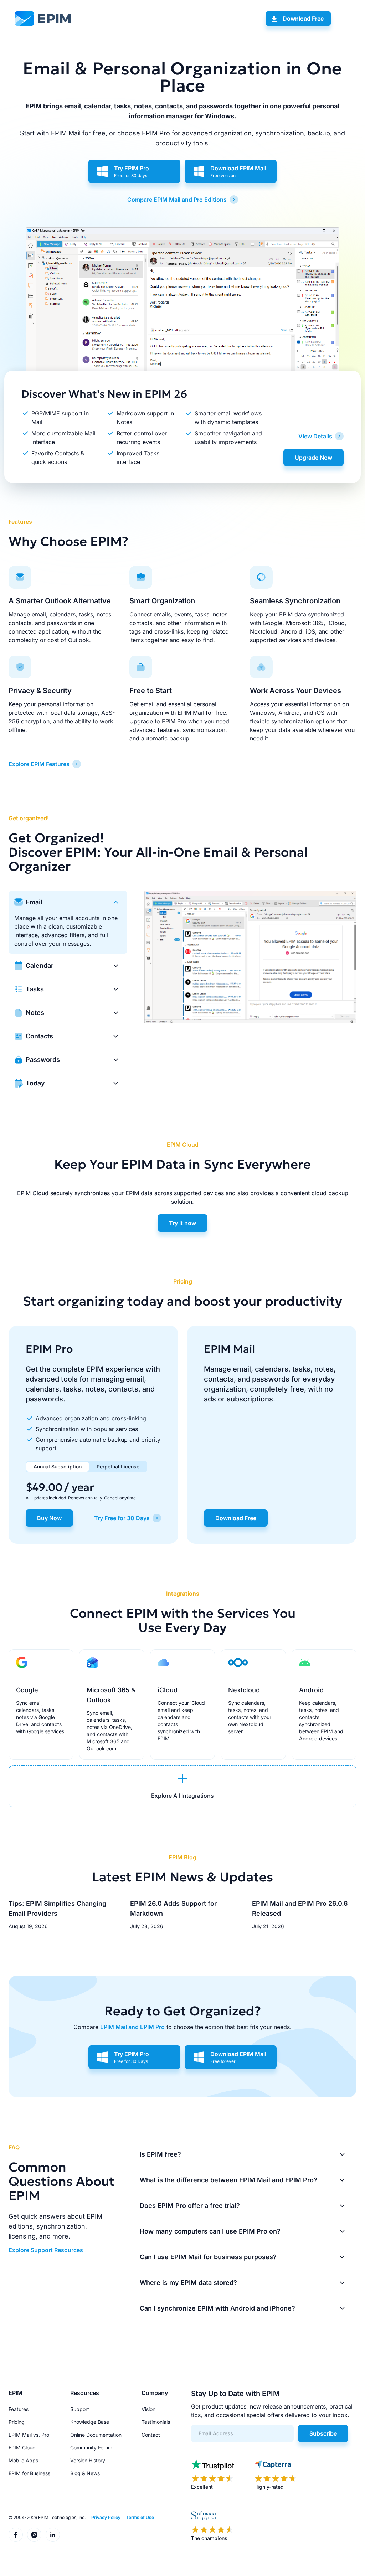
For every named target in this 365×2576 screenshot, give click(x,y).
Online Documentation (96, 2435)
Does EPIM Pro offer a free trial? (190, 2206)
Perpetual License (118, 1467)
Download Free (303, 19)
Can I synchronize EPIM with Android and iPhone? (217, 2308)
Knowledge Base (90, 2422)
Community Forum (91, 2448)
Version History (88, 2460)
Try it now (182, 1223)
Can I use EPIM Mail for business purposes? (208, 2257)
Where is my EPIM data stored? (188, 2283)
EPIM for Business (29, 2473)
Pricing (17, 2422)
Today (35, 1083)
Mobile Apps (23, 2460)
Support (80, 2409)
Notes (35, 1013)
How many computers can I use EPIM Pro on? (210, 2231)
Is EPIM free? (160, 2154)
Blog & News (85, 2473)
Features (19, 2409)
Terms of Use (140, 2517)
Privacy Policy (106, 2517)
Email (34, 902)
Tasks (35, 989)
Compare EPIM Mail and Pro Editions (177, 200)
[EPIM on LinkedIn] (53, 2535)
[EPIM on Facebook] (16, 2535)
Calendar (40, 966)
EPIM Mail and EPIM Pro (132, 2027)
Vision (148, 2409)
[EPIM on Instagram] (34, 2535)
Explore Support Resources (46, 2250)
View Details (315, 436)
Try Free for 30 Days (122, 1518)
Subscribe (323, 2433)
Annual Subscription (58, 1467)
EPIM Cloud (22, 2448)
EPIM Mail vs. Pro (29, 2435)
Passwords (43, 1060)
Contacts (39, 1036)
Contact (151, 2435)
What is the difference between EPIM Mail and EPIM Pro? (228, 2180)
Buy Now (49, 1518)
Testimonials (156, 2422)
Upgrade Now (313, 458)
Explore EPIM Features (39, 764)
